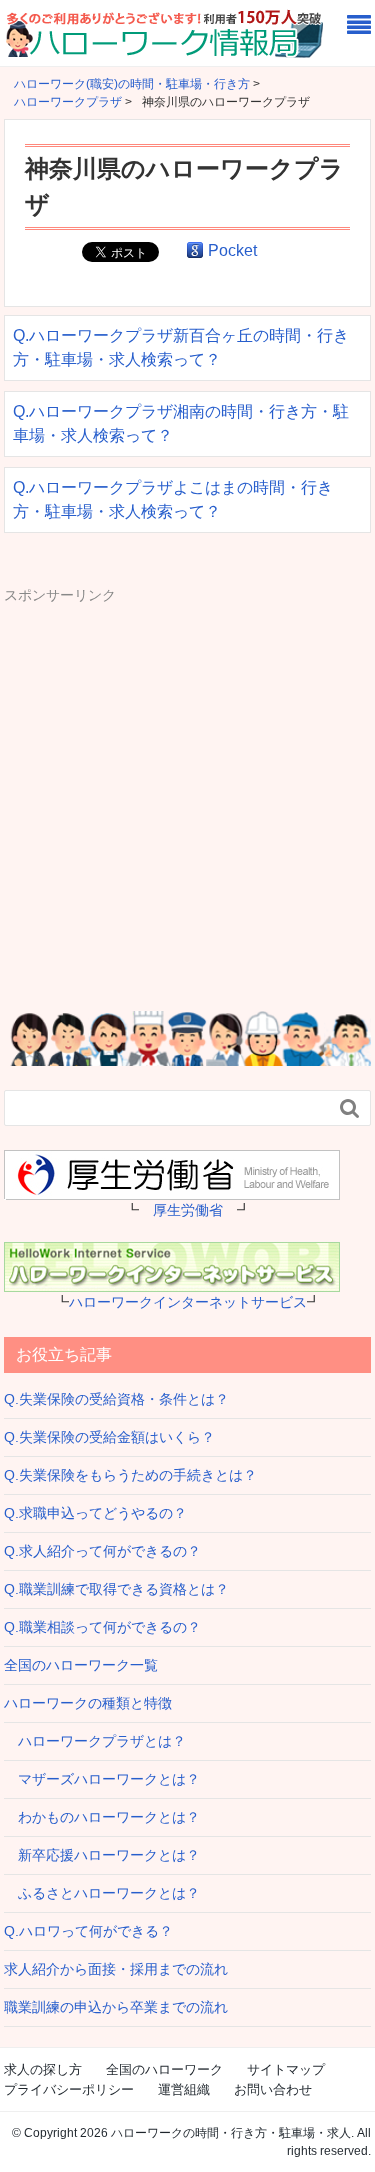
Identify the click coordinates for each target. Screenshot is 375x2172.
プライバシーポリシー (69, 2089)
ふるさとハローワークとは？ (102, 1893)
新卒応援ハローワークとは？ (102, 1855)
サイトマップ (286, 2069)
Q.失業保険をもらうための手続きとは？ (130, 1475)
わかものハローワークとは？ (102, 1817)
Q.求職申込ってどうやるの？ (95, 1513)
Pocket (232, 250)
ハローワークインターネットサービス (188, 1302)
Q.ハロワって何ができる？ (88, 1931)
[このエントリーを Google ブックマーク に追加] (195, 250)
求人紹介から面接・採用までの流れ (116, 1969)
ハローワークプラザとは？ (95, 1741)
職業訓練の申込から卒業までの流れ (116, 2007)
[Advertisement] (187, 793)
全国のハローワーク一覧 (81, 1665)
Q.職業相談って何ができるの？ (102, 1627)
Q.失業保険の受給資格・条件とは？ (116, 1399)
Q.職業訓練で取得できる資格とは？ (116, 1589)
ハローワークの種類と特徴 (88, 1703)
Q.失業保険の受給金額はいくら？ (109, 1437)
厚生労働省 (188, 1210)
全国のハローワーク (164, 2069)
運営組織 (184, 2089)
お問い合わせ (273, 2089)
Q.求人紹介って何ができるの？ (102, 1551)
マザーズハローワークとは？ (102, 1779)
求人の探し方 (43, 2069)
